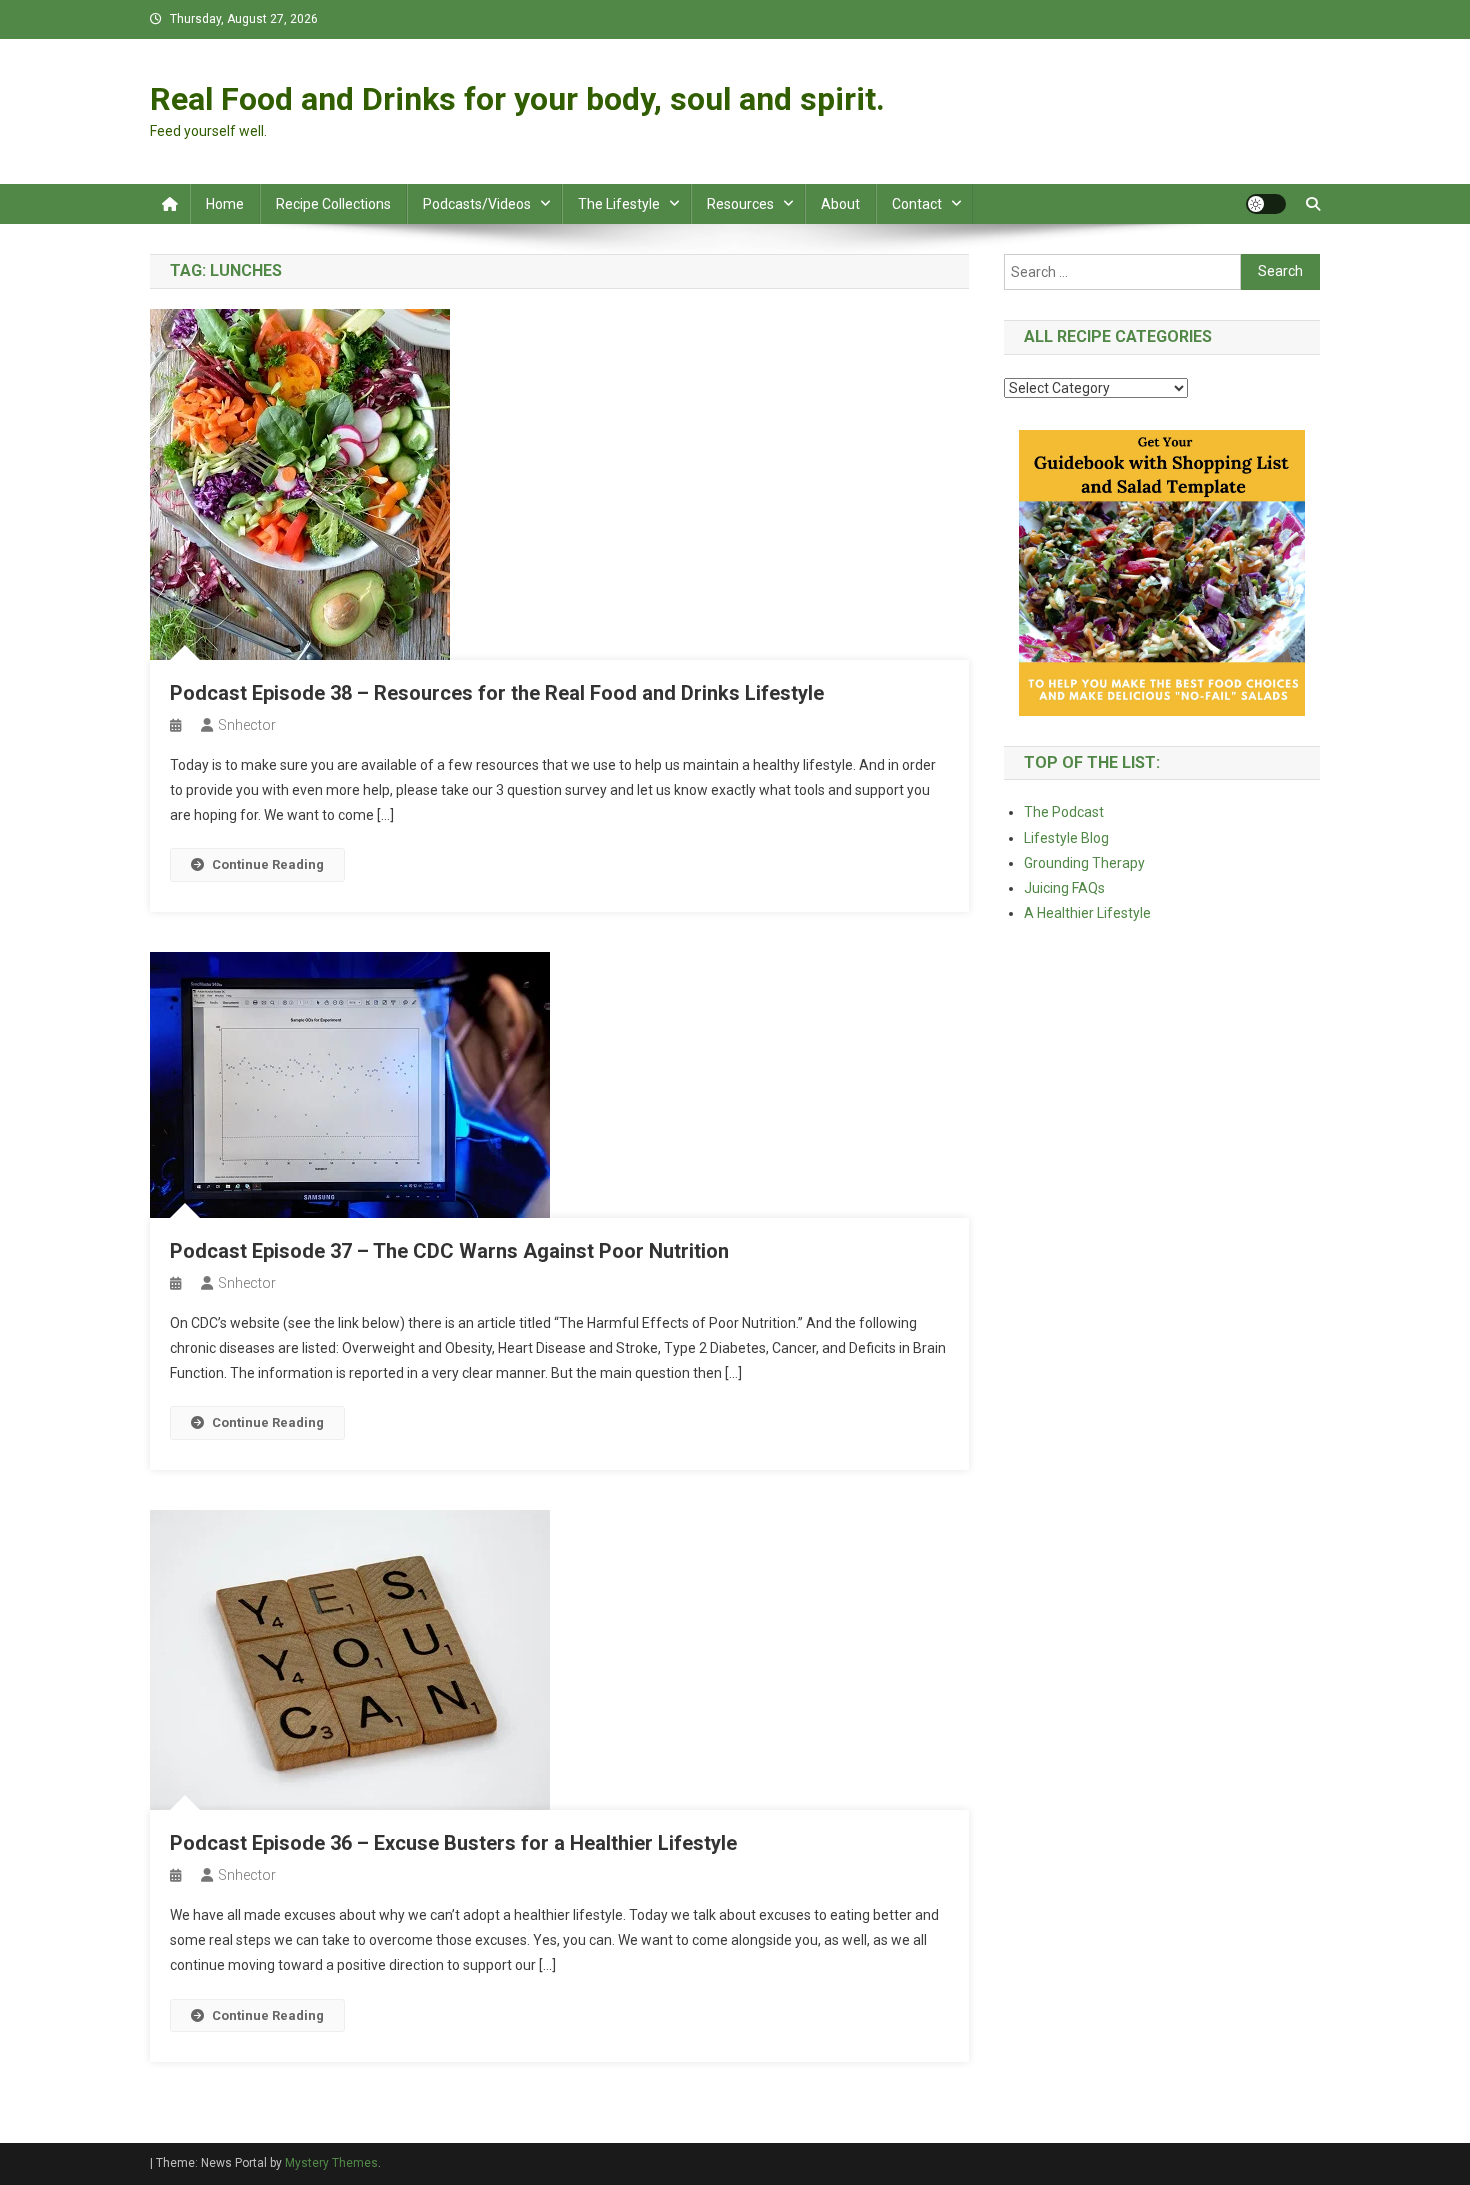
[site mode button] (1266, 204)
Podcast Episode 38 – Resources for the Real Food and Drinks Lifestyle (497, 693)
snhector (247, 725)
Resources (740, 204)
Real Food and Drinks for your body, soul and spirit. (517, 99)
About (840, 204)
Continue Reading (268, 864)
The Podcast (1064, 812)
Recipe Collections (333, 204)
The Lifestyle (619, 204)
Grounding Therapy (1084, 863)
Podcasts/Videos (477, 204)
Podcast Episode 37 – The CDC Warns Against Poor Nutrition (449, 1251)
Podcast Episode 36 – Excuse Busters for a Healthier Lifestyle (453, 1843)
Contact (917, 204)
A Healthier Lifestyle (1087, 913)
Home (225, 204)
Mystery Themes (331, 2163)
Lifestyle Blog (1066, 838)
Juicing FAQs (1064, 888)
